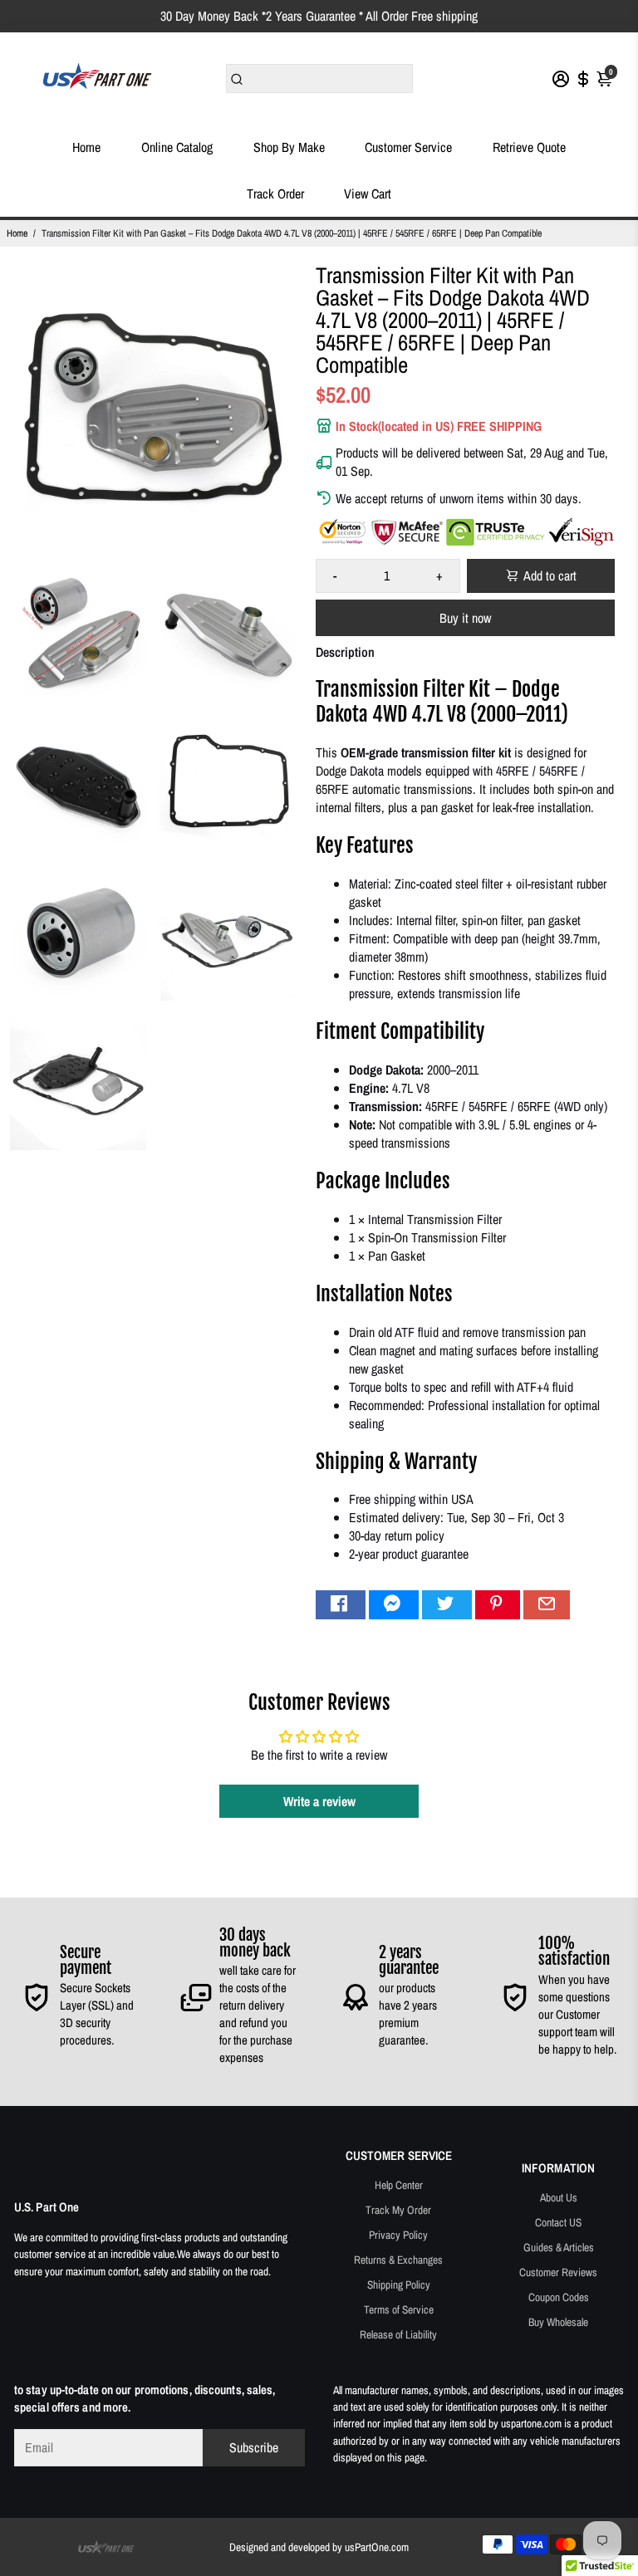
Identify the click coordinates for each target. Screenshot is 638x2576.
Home (86, 147)
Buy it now (465, 618)
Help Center (399, 2185)
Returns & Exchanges (398, 2260)
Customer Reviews (558, 2272)
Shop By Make (289, 147)
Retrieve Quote (529, 147)
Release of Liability (398, 2334)
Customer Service (408, 147)
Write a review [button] (319, 1801)
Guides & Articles (559, 2247)
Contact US (558, 2222)
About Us (559, 2197)
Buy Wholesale (558, 2322)
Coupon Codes (559, 2297)
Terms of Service (399, 2309)
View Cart (368, 193)
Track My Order (398, 2210)
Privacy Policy (398, 2235)
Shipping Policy (399, 2285)
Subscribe (254, 2447)
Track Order (275, 193)
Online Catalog (177, 147)
